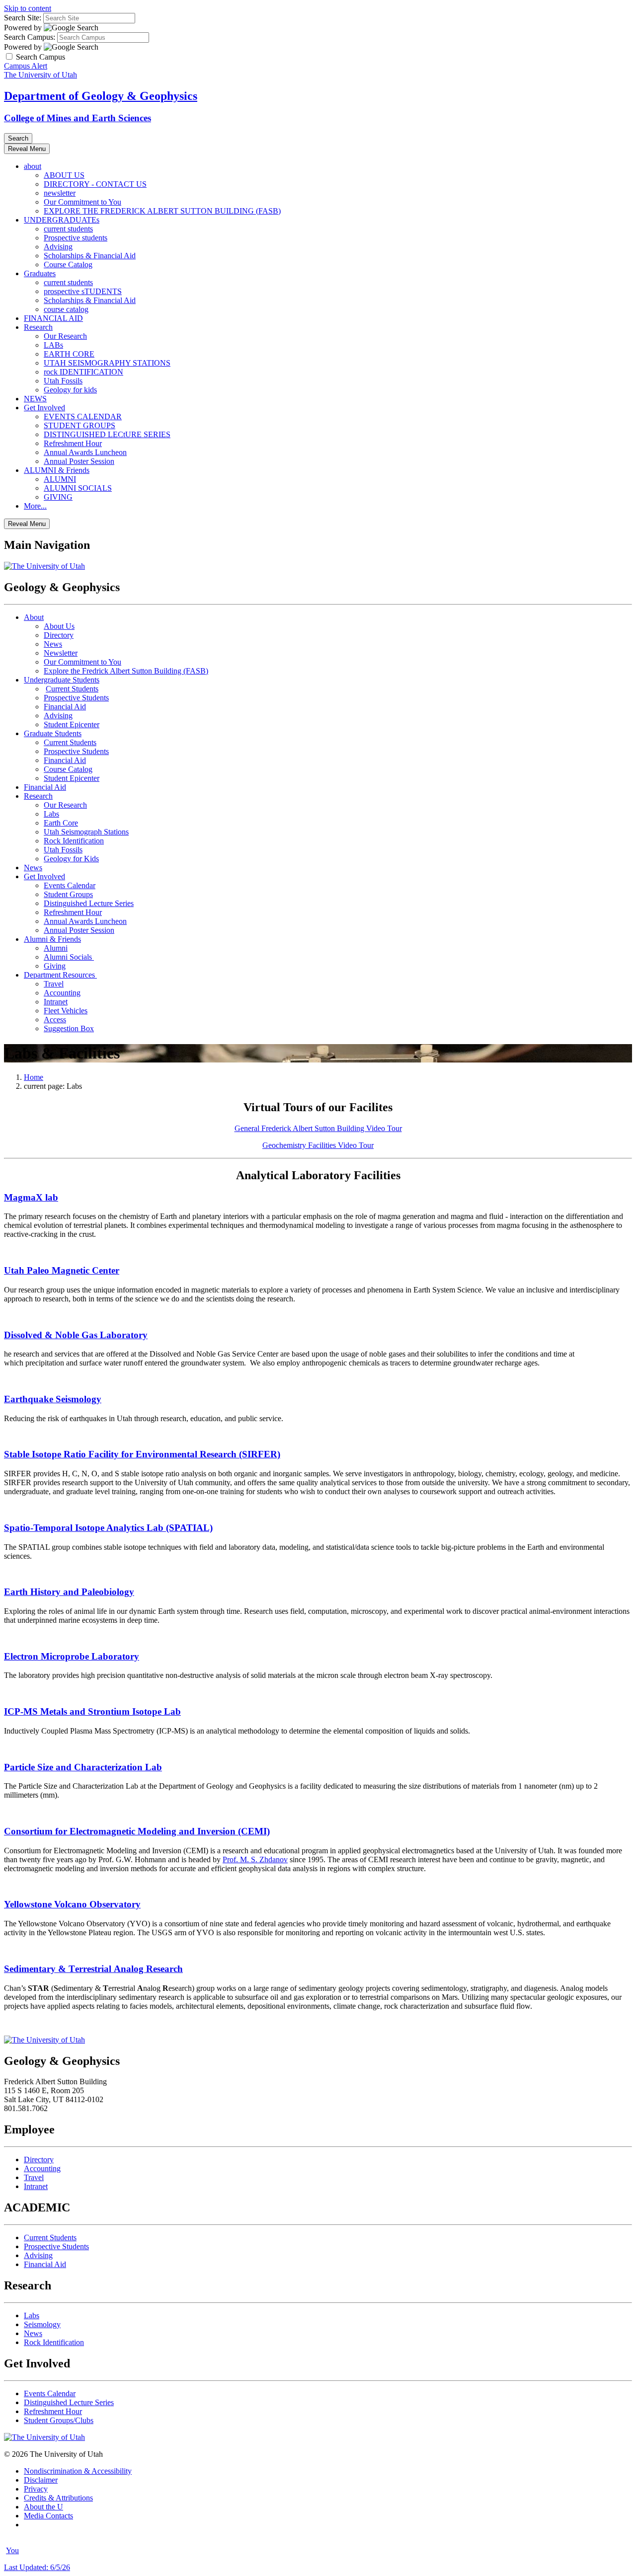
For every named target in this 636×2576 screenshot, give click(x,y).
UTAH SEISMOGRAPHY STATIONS (107, 363)
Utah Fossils (63, 381)
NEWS (35, 399)
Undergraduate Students (62, 680)
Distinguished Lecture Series (89, 903)
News (53, 644)
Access (55, 1020)
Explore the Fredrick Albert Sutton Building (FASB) (126, 671)
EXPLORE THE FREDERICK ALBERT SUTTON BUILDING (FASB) (162, 211)
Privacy (36, 2489)
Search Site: (23, 18)
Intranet (56, 1002)
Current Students (72, 689)
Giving (55, 966)
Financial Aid (65, 707)
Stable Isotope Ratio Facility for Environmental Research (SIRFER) (142, 1454)
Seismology (42, 2324)
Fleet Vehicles (66, 1011)
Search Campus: (30, 37)
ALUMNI (60, 479)
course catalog (66, 309)
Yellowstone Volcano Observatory (72, 1904)
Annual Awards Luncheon (85, 452)
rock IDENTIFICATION (83, 372)
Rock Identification (74, 841)
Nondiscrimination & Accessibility (78, 2471)
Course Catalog (68, 265)
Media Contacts (48, 2516)
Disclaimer (41, 2480)
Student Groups (68, 894)
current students (68, 229)
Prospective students (76, 238)
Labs (51, 814)
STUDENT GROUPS (79, 425)
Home (34, 1077)
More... (35, 506)
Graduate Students (53, 733)
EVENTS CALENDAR (83, 417)
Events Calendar (70, 885)
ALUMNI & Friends (57, 470)
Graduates (40, 273)
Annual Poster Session (79, 461)
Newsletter (61, 653)
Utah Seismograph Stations (86, 832)
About (34, 617)
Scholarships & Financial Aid (90, 256)
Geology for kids (70, 390)
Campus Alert (26, 66)
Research (38, 327)
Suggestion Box (69, 1028)
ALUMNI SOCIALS (78, 488)
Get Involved (44, 408)
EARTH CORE (69, 354)
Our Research (65, 336)
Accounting (62, 993)
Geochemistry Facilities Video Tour (318, 1145)
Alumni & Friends (52, 939)
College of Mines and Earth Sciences (78, 118)
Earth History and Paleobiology (69, 1592)
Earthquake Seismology (53, 1399)
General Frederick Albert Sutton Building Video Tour (318, 1128)
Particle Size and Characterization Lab (83, 1767)
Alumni (56, 948)
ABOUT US (64, 175)
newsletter (60, 193)
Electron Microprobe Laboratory (72, 1656)
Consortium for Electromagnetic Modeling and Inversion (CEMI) (137, 1831)
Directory (59, 635)
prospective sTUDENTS (83, 291)
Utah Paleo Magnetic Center (62, 1270)
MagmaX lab (31, 1197)
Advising (58, 247)
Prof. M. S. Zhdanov (255, 1859)
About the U (43, 2507)
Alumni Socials (69, 957)
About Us (59, 626)
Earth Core (61, 823)
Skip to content (28, 8)
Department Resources (60, 975)
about (33, 166)
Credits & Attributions (58, 2498)
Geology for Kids (71, 859)
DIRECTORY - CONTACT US (95, 184)
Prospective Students (76, 698)
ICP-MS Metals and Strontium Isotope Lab (92, 1711)
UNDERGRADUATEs (62, 220)
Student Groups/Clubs (59, 2420)
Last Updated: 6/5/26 (37, 2567)
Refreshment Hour (73, 443)
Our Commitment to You (82, 202)
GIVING (58, 497)
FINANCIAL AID (53, 318)
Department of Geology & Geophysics (101, 96)
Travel (54, 984)
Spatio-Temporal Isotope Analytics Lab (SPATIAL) (108, 1528)
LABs (53, 345)
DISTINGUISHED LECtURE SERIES (107, 434)
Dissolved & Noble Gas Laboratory (76, 1335)
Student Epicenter (72, 724)
